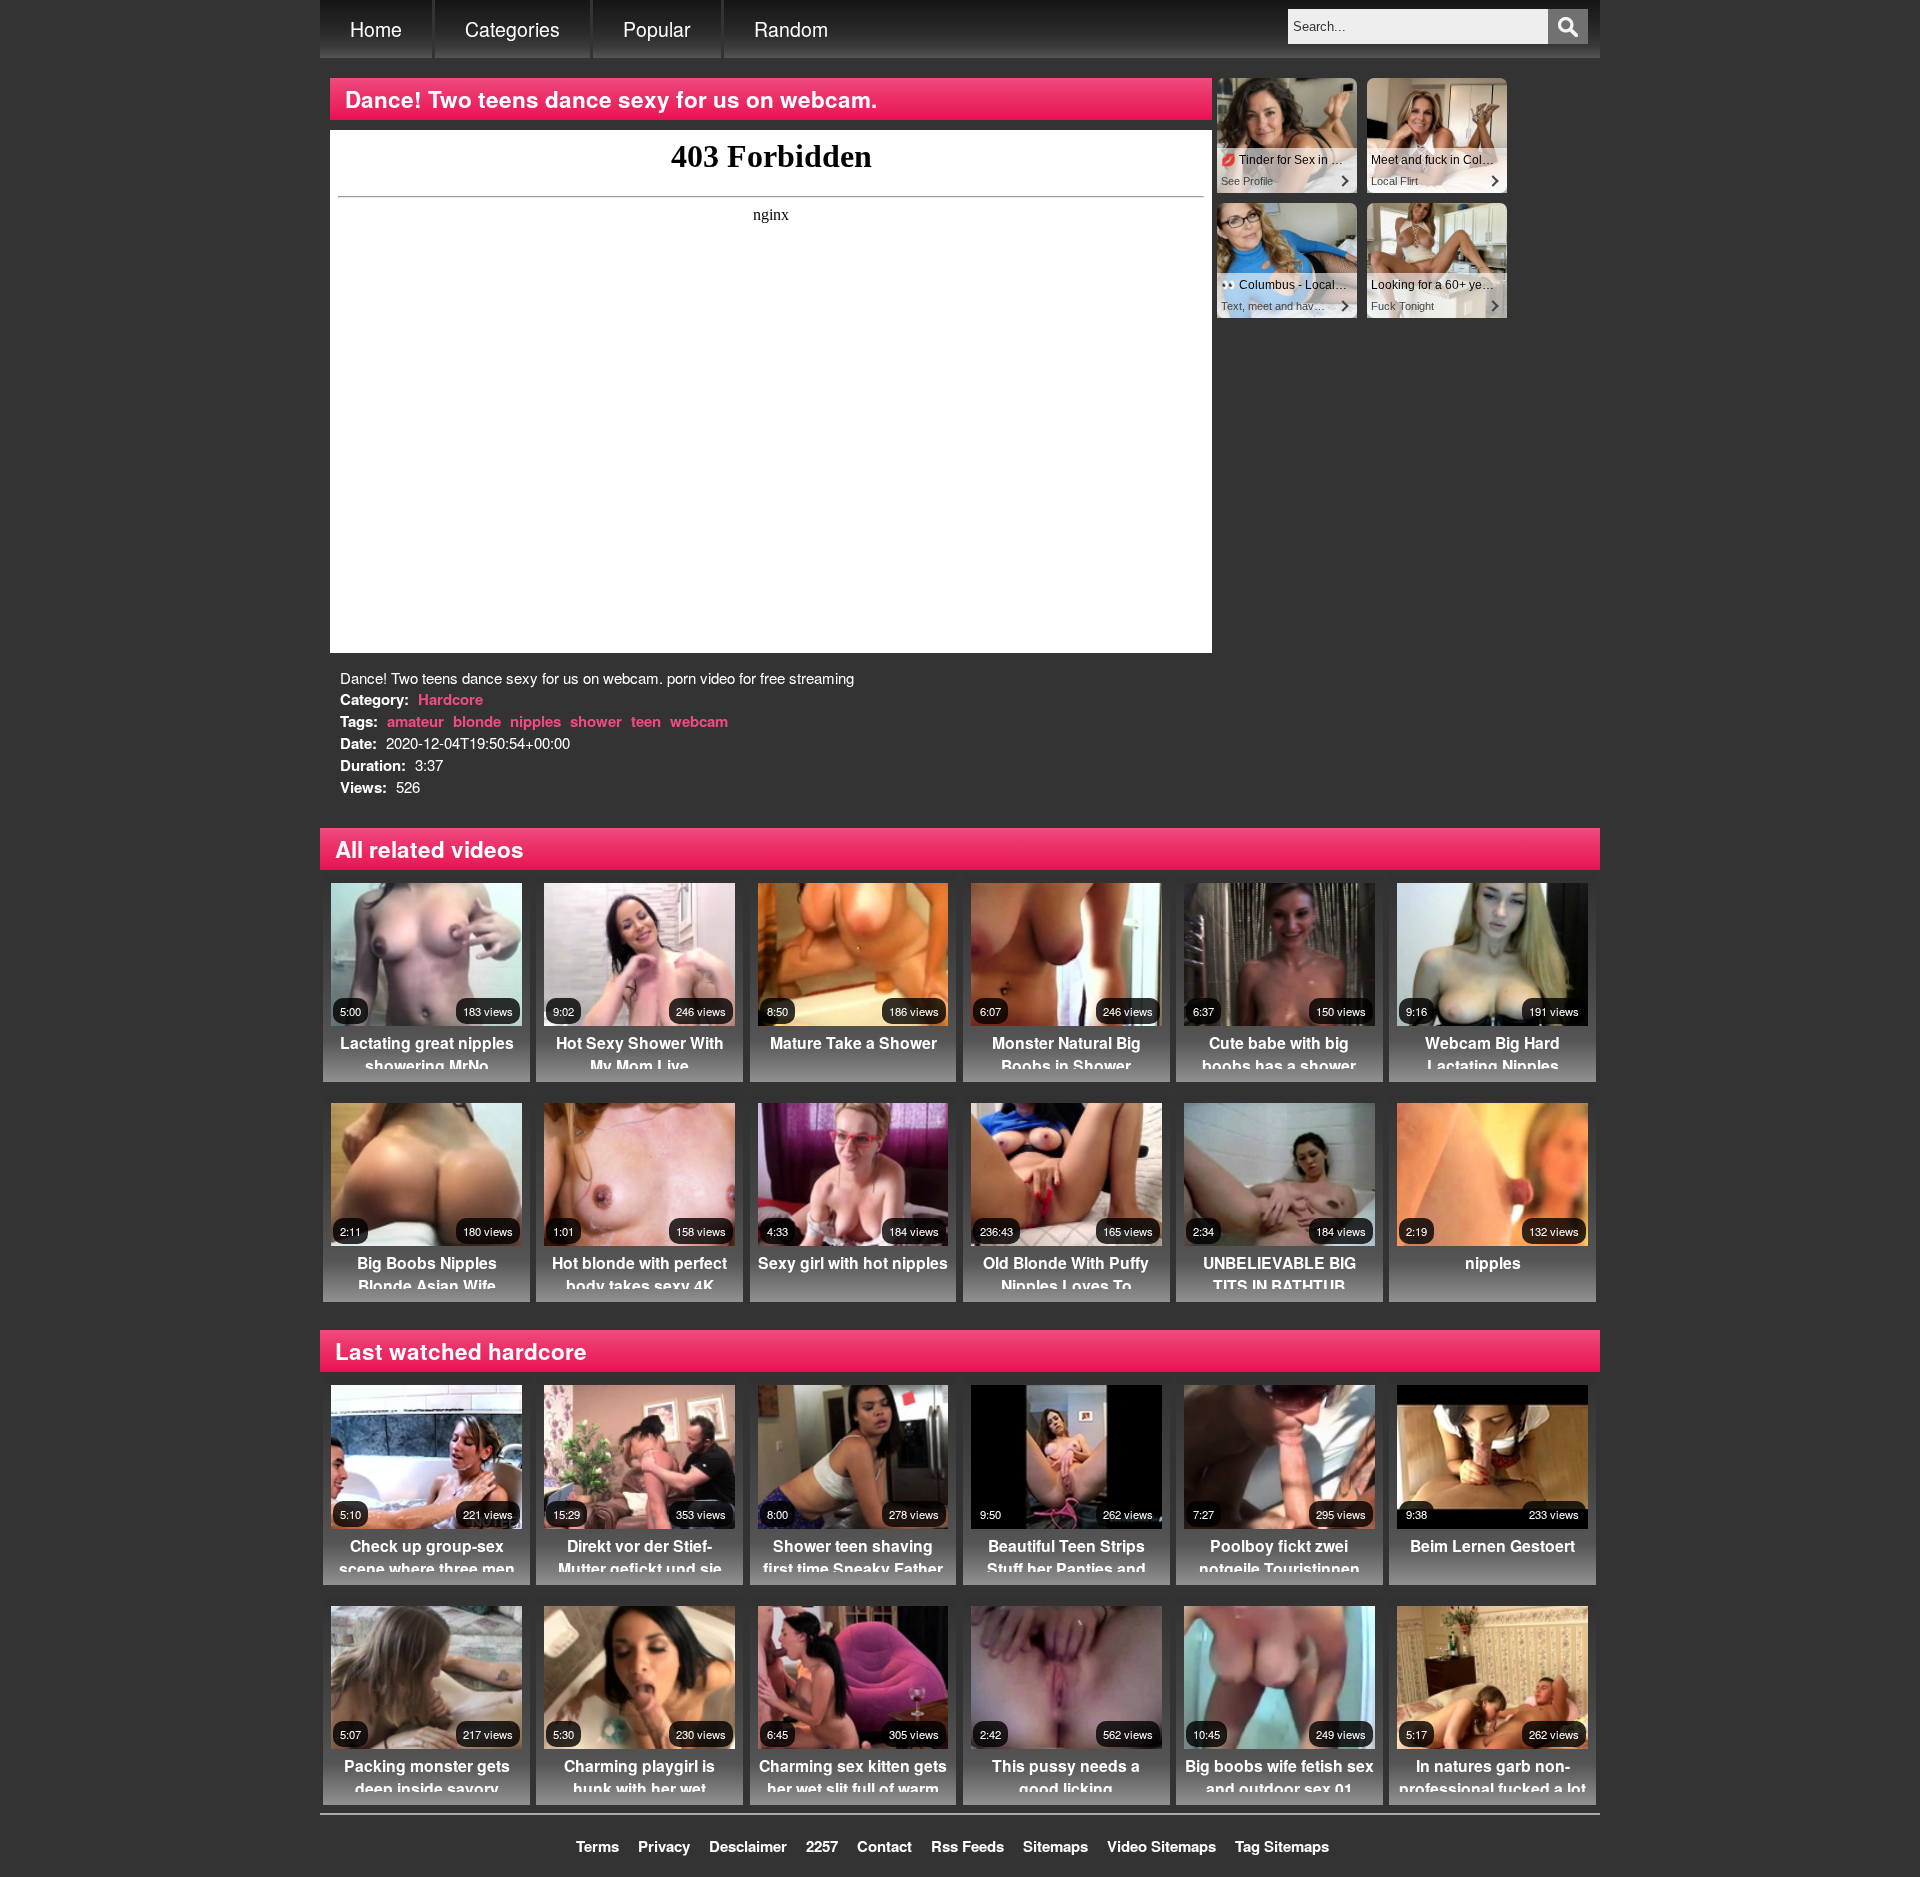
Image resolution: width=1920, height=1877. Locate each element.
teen (646, 721)
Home (376, 29)
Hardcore (450, 699)
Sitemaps (1055, 1846)
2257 (822, 1846)
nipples (535, 721)
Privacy (664, 1846)
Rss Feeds (967, 1846)
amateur (415, 721)
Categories (512, 29)
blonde (477, 721)
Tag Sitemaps (1282, 1846)
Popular (657, 29)
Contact (884, 1846)
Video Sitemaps (1161, 1846)
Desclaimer (748, 1846)
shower (596, 721)
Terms (597, 1846)
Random (791, 29)
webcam (699, 721)
